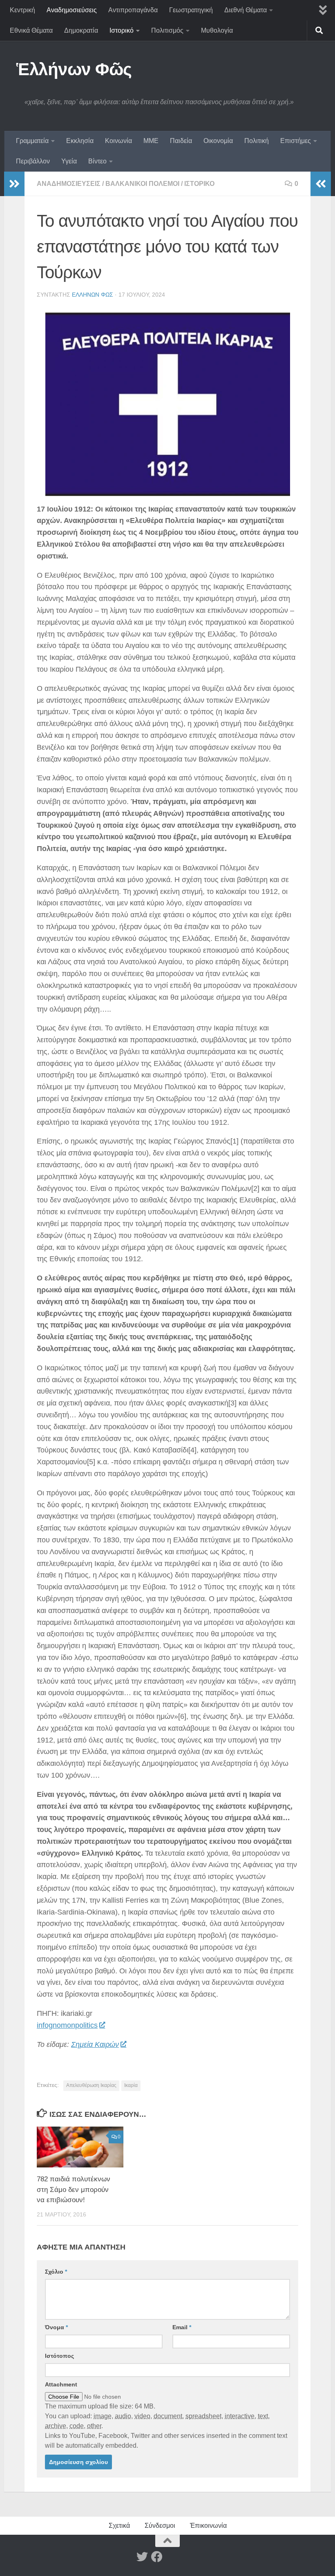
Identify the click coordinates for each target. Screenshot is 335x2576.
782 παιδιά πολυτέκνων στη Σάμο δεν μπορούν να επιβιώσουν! (74, 2189)
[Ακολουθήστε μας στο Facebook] (157, 2557)
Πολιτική (257, 141)
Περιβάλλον (33, 161)
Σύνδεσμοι (160, 2526)
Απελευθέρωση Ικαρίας (91, 2085)
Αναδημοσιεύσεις (72, 10)
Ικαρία (131, 2085)
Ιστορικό (122, 30)
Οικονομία (218, 141)
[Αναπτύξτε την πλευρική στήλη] (14, 184)
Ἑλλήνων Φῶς (74, 69)
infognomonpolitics (67, 2025)
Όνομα (56, 2327)
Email (182, 2327)
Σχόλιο (56, 2272)
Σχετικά (119, 2526)
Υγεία (69, 161)
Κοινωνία (118, 141)
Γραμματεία (32, 141)
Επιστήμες (296, 141)
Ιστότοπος (59, 2356)
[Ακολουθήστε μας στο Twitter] (142, 2557)
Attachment (61, 2384)
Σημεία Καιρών (95, 2044)
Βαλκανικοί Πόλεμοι (142, 184)
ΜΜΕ (151, 141)
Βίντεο (97, 161)
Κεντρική (22, 10)
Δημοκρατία (81, 30)
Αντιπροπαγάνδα (133, 10)
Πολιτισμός (167, 30)
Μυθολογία (217, 30)
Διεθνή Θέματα (246, 10)
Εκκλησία (80, 141)
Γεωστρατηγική (191, 10)
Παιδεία (181, 141)
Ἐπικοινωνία (208, 2526)
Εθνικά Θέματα (31, 30)
